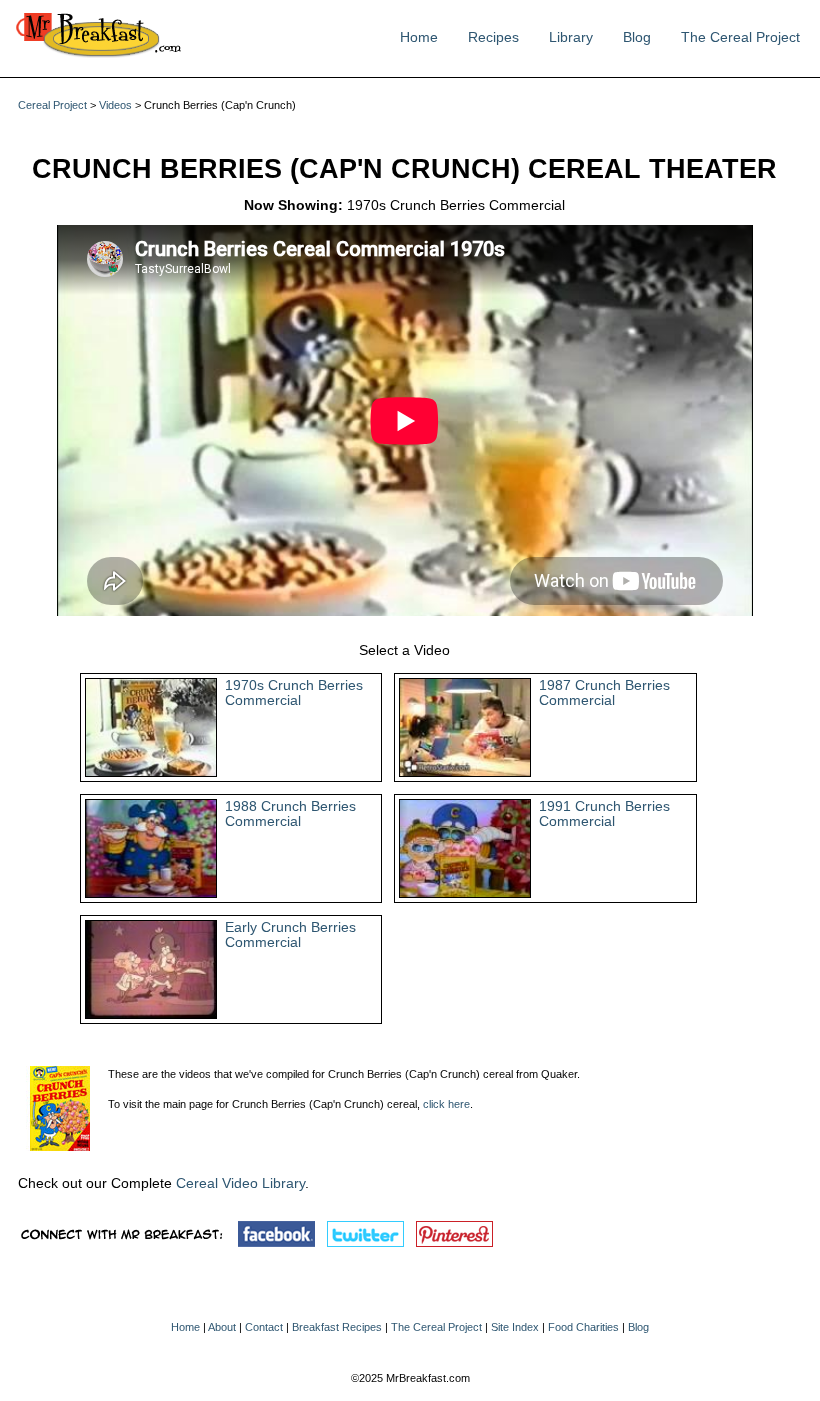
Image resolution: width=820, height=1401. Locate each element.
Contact (264, 1327)
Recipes (493, 37)
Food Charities (583, 1327)
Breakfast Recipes (337, 1327)
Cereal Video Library (240, 1183)
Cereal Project (52, 105)
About (222, 1327)
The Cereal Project (740, 37)
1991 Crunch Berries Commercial (604, 814)
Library (571, 37)
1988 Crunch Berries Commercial (290, 814)
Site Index (515, 1327)
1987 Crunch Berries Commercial (604, 693)
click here (446, 1104)
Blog (637, 37)
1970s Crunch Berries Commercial (294, 693)
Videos (115, 105)
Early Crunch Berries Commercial (290, 935)
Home (419, 37)
